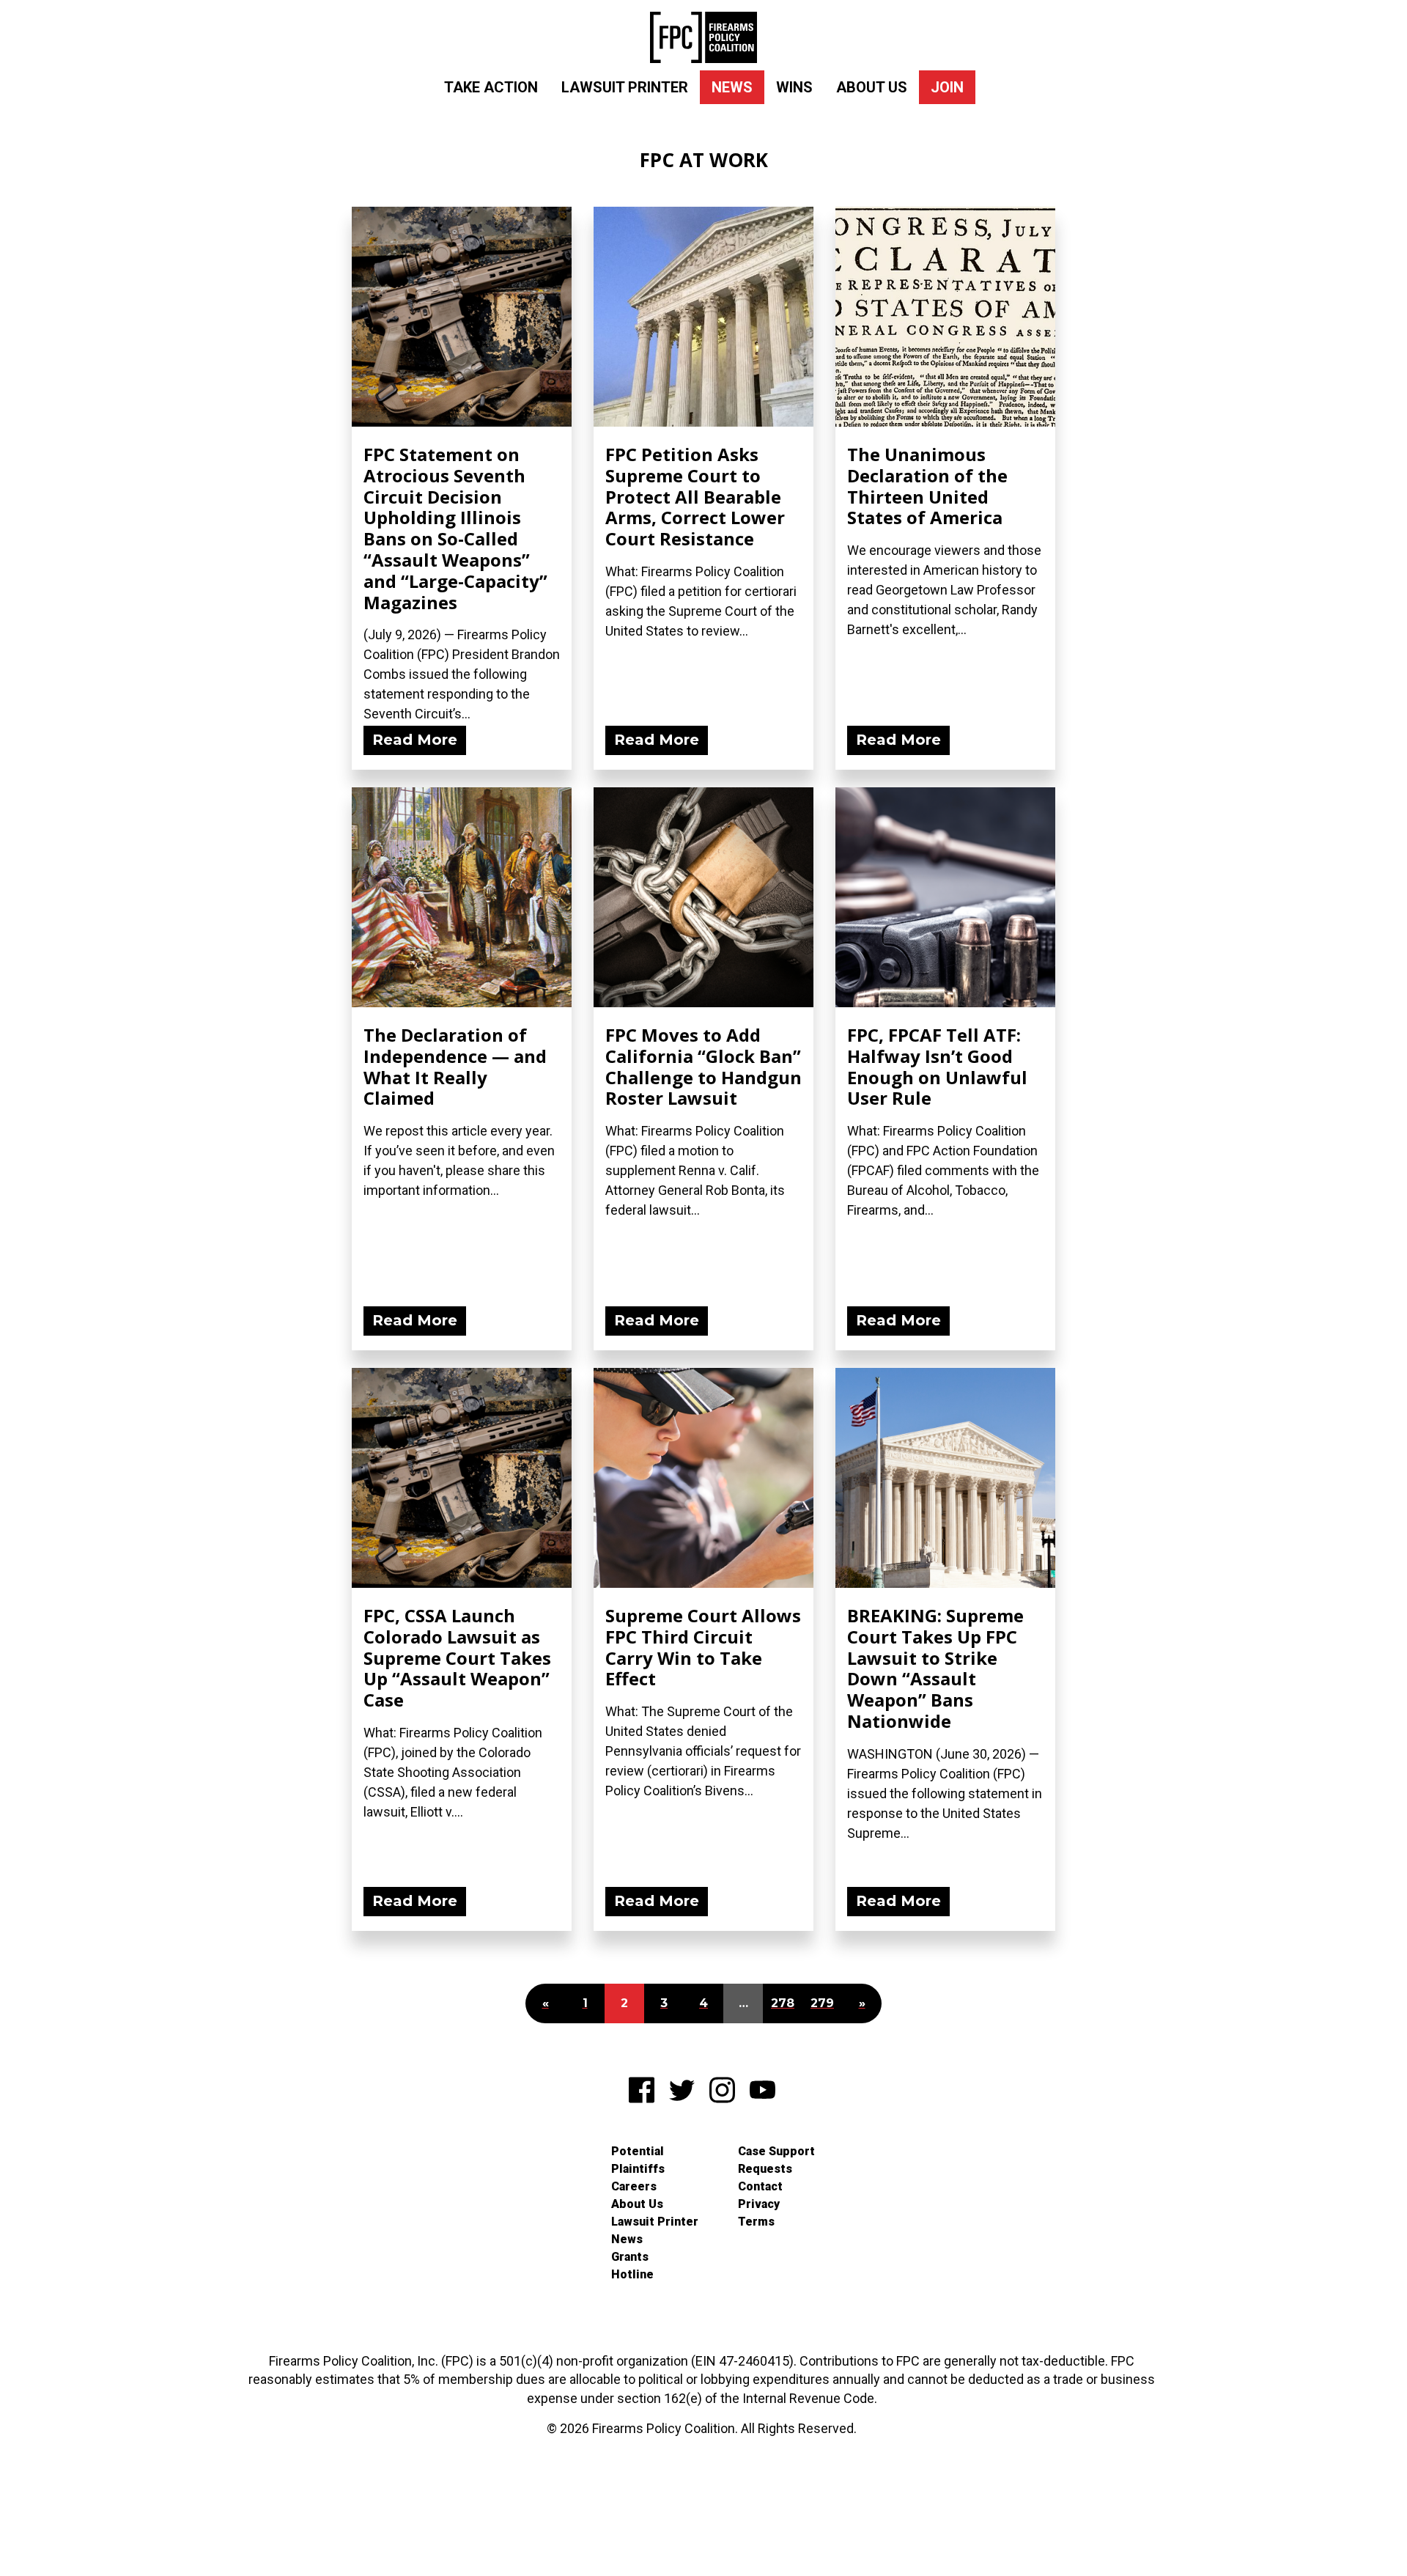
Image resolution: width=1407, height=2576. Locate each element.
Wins (794, 87)
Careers (634, 2186)
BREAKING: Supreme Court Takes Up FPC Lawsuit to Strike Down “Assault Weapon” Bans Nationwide (935, 1668)
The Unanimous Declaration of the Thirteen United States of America (927, 486)
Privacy (759, 2204)
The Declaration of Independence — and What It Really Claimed (455, 1066)
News (732, 87)
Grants (630, 2257)
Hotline (632, 2274)
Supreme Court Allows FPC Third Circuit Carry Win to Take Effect (703, 1647)
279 (822, 2003)
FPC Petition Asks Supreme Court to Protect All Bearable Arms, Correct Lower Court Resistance (695, 496)
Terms (756, 2222)
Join (947, 87)
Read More (415, 740)
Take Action (491, 87)
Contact (760, 2186)
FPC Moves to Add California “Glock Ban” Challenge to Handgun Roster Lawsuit (703, 1066)
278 (783, 2003)
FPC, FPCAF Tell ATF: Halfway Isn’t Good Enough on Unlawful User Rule (937, 1066)
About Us (872, 87)
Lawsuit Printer (625, 87)
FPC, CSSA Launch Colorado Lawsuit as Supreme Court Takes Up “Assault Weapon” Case (457, 1657)
